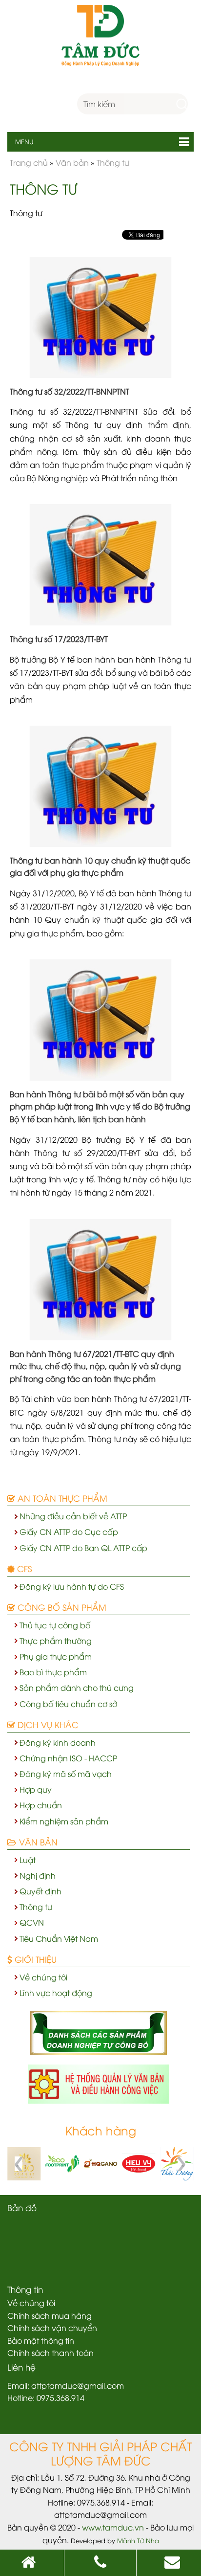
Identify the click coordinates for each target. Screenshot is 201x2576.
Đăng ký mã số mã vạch (66, 1774)
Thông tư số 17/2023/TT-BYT (59, 639)
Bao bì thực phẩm (53, 1672)
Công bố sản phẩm (61, 1607)
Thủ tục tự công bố (55, 1625)
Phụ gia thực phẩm (56, 1656)
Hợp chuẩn (41, 1805)
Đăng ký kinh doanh (58, 1742)
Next (181, 2164)
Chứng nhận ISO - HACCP (68, 1758)
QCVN (32, 1922)
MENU (20, 141)
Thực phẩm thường (56, 1641)
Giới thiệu (34, 1959)
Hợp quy (36, 1789)
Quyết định (40, 1891)
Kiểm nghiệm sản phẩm (64, 1821)
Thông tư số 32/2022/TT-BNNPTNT (70, 391)
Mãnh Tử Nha (138, 2540)
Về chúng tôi (43, 1977)
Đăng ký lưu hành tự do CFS (72, 1586)
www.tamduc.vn (113, 2527)
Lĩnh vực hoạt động (56, 1993)
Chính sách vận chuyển (52, 2328)
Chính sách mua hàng (50, 2315)
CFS (23, 1568)
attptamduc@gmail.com (78, 2385)
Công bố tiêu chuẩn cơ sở (68, 1704)
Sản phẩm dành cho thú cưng (77, 1688)
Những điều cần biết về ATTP (73, 1516)
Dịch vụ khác (47, 1724)
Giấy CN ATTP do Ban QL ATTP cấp (83, 1548)
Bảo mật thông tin (41, 2340)
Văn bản (37, 1842)
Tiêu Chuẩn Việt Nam (59, 1938)
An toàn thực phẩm (61, 1498)
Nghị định (38, 1875)
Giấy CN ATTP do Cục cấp (69, 1532)
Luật (28, 1860)
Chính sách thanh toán (50, 2353)
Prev (20, 2164)
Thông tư (36, 1907)
